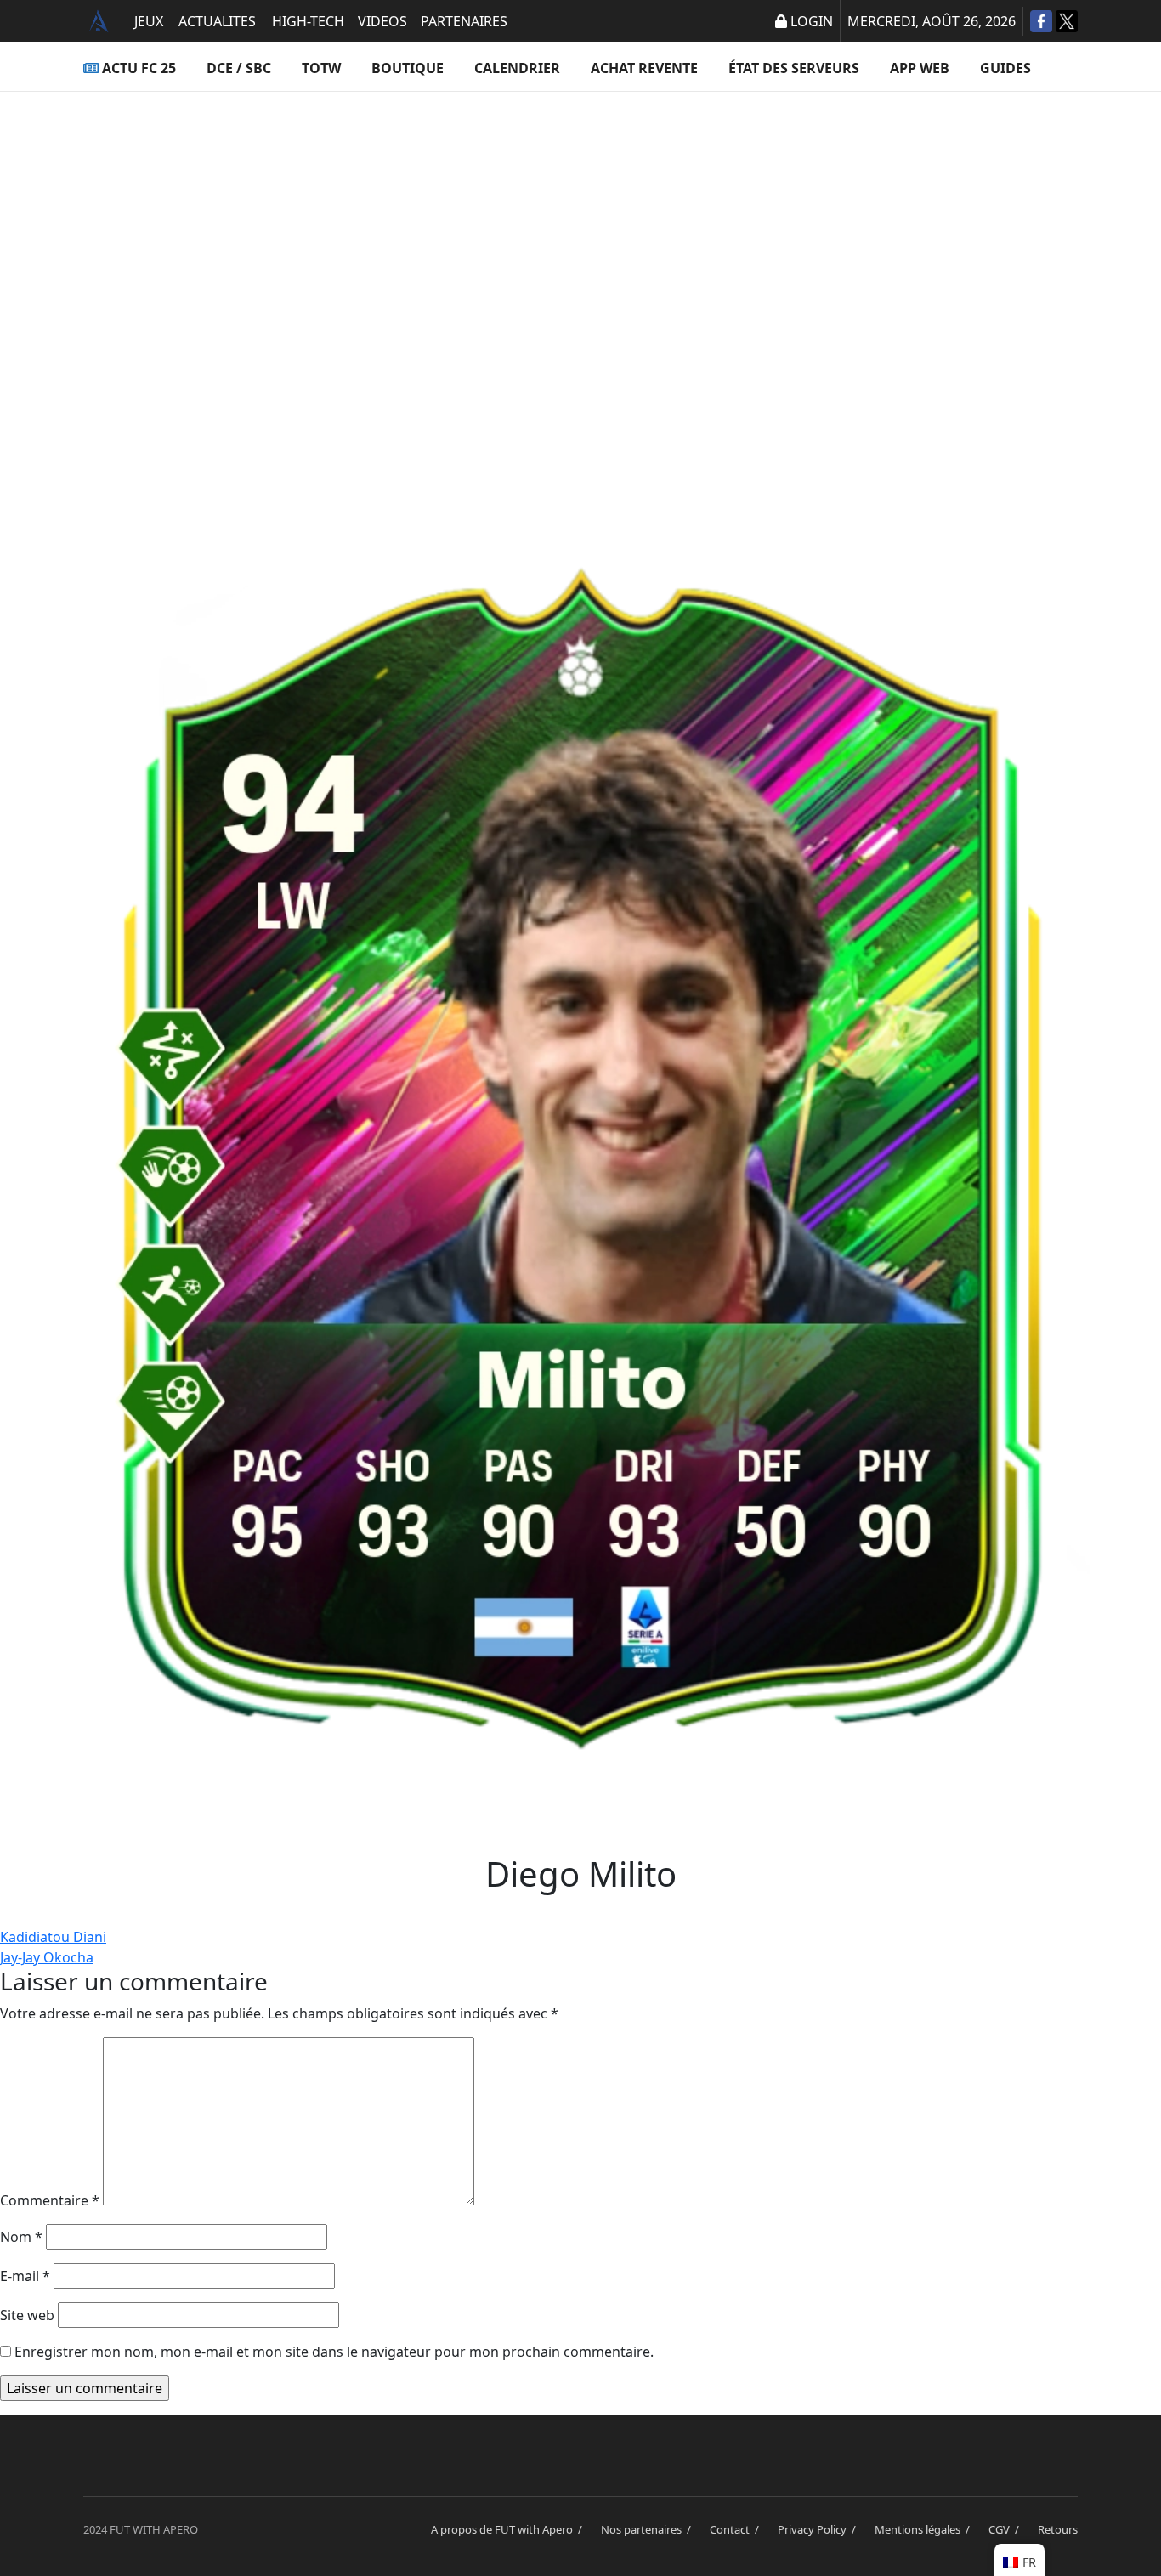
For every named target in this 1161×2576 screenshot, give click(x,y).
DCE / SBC (239, 68)
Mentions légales (925, 2529)
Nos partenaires (648, 2529)
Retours (1058, 2529)
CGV (1006, 2529)
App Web (920, 68)
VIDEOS (382, 21)
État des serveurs (794, 68)
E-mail (25, 2276)
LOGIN (812, 21)
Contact (737, 2529)
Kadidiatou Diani (53, 1937)
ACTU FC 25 (139, 68)
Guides (1005, 68)
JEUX (149, 21)
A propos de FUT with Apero (509, 2529)
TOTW (321, 68)
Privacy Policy (819, 2529)
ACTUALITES (217, 21)
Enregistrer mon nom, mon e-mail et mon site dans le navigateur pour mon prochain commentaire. (334, 2352)
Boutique (408, 68)
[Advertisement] (580, 260)
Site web (27, 2315)
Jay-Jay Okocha (47, 1957)
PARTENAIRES (464, 21)
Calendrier (517, 68)
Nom (21, 2237)
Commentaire (50, 2200)
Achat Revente (644, 68)
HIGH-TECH (308, 21)
